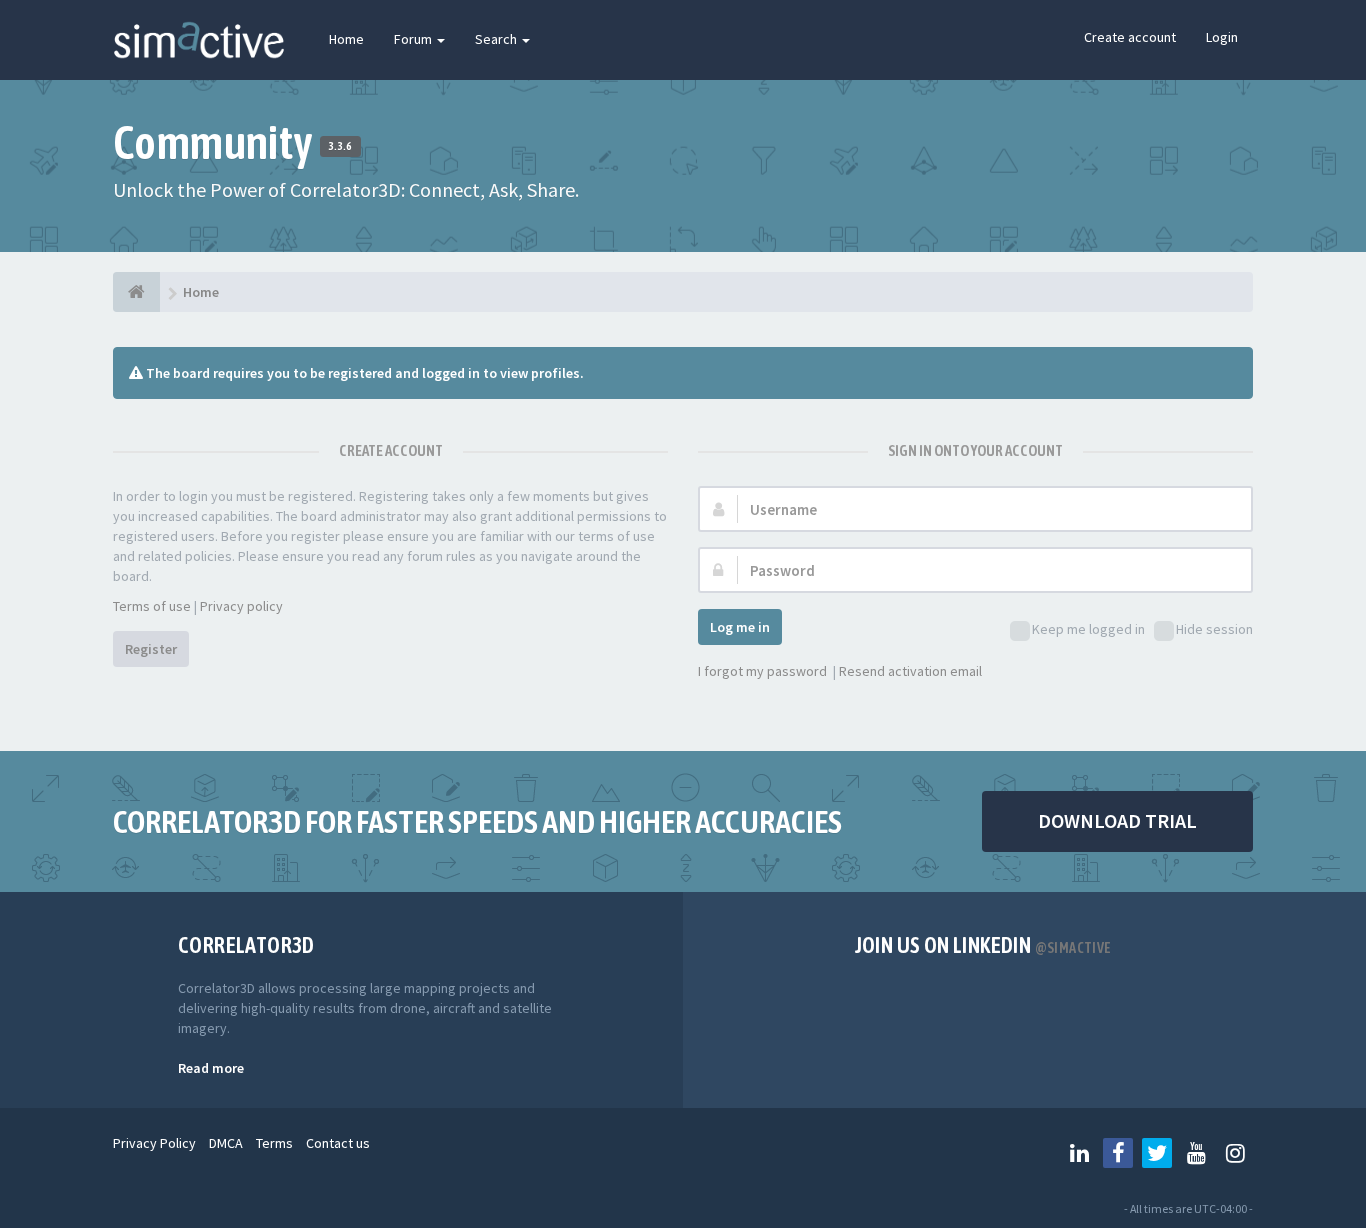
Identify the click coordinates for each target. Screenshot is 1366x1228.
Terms (274, 1143)
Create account (1130, 37)
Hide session (1214, 629)
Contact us (338, 1143)
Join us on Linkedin (983, 945)
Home (346, 39)
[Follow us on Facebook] (1118, 1153)
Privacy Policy (154, 1143)
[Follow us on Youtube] (1196, 1153)
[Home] (136, 292)
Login (1222, 37)
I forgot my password (762, 671)
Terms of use (152, 606)
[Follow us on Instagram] (1235, 1153)
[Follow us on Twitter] (1157, 1153)
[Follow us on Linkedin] (1079, 1153)
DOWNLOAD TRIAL (1117, 820)
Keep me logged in (1088, 629)
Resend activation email (910, 671)
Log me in (740, 627)
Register (151, 649)
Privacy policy (241, 606)
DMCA (226, 1143)
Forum (414, 39)
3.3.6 (340, 146)
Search (497, 39)
